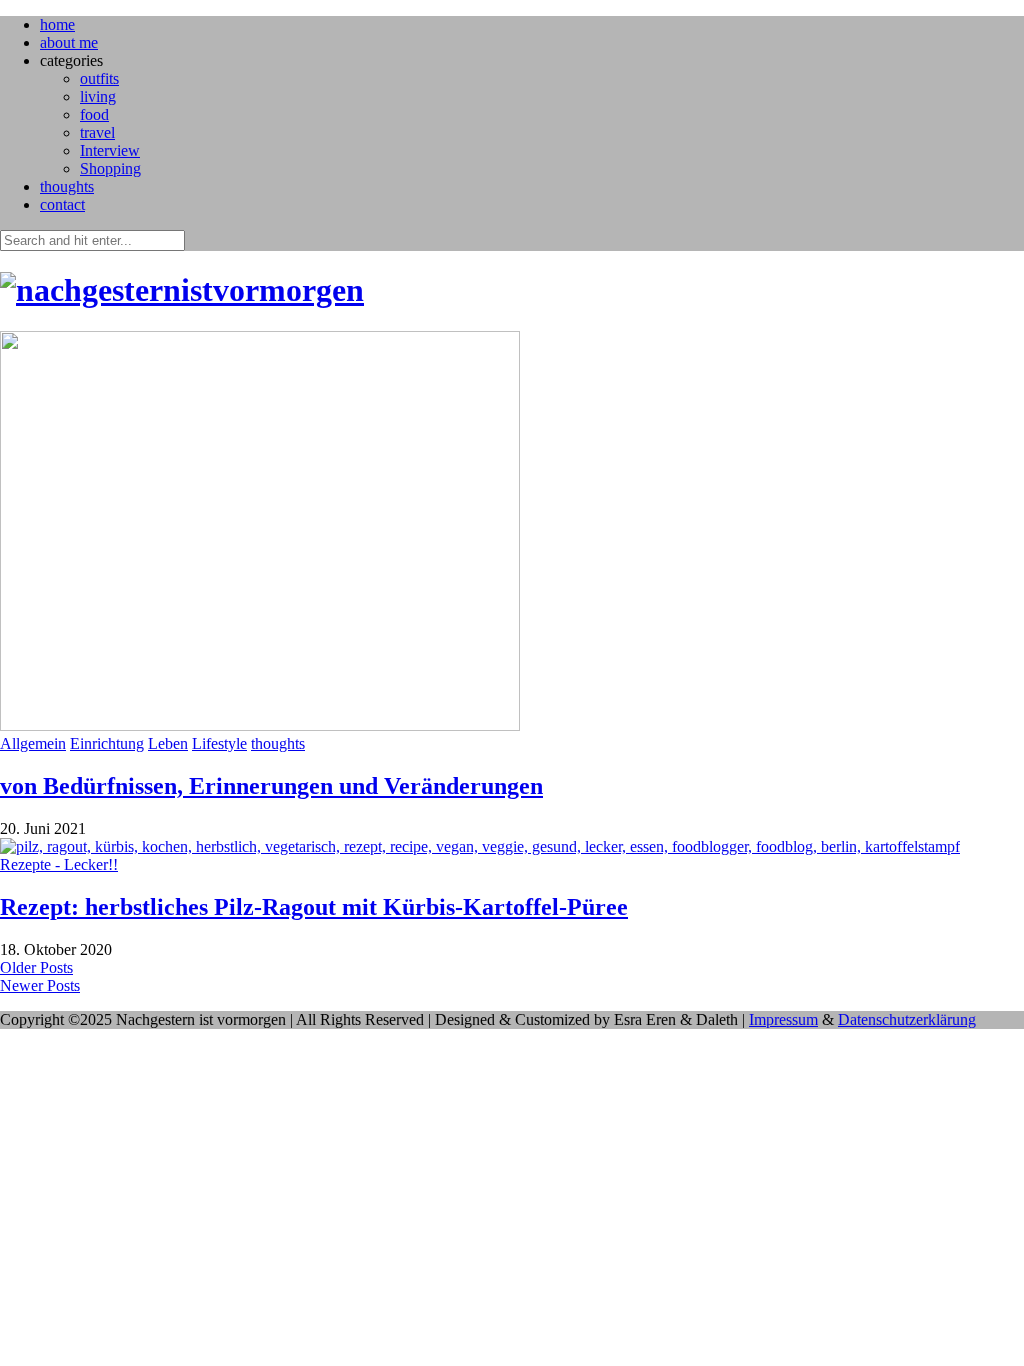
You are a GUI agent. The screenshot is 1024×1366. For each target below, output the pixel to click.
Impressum (783, 1019)
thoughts (67, 186)
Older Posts (36, 967)
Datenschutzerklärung (907, 1019)
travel (97, 132)
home (57, 24)
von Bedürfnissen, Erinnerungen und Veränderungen (271, 786)
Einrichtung (107, 743)
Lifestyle (219, 743)
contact (62, 204)
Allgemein (33, 743)
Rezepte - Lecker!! (59, 864)
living (98, 96)
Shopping (110, 168)
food (94, 114)
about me (69, 42)
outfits (99, 78)
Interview (110, 150)
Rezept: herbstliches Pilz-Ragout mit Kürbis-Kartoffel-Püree (314, 907)
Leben (168, 743)
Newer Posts (40, 985)
